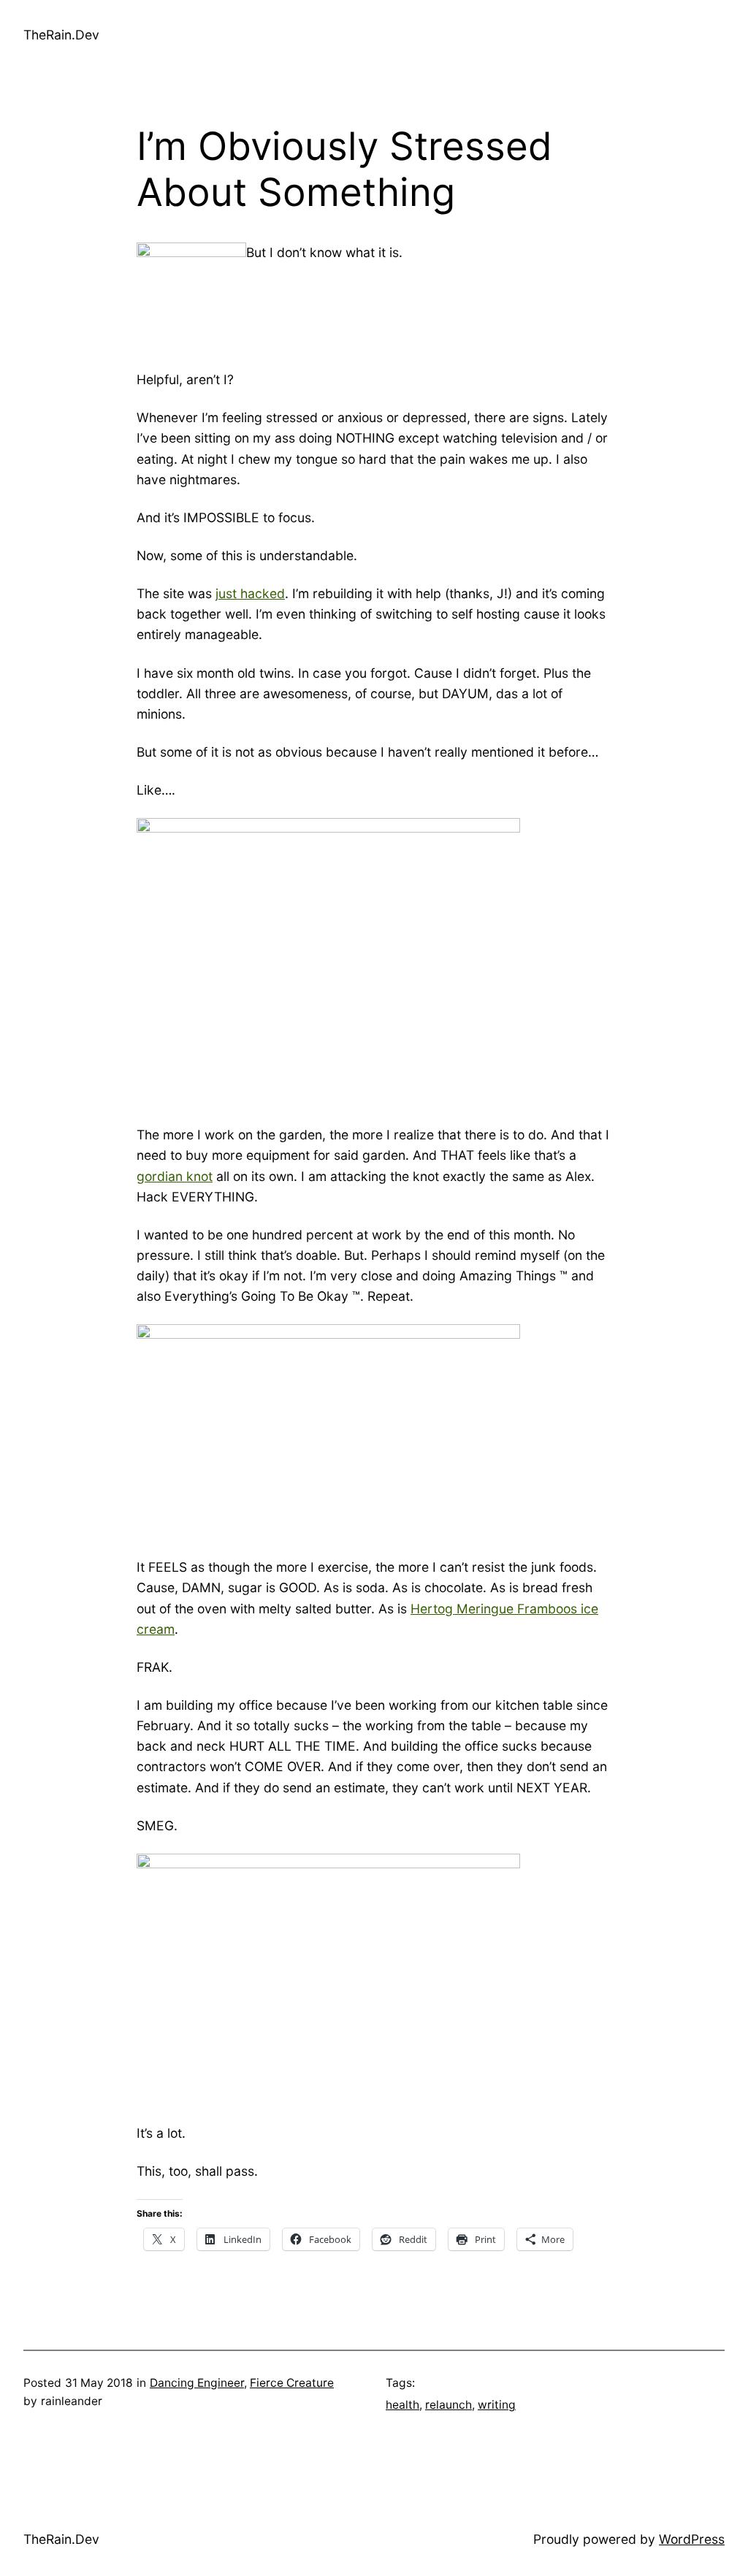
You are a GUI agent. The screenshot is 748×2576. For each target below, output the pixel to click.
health (402, 2405)
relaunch (449, 2405)
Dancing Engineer (197, 2383)
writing (497, 2405)
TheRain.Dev (61, 35)
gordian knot (175, 1176)
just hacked (250, 593)
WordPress (692, 2539)
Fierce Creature (292, 2383)
